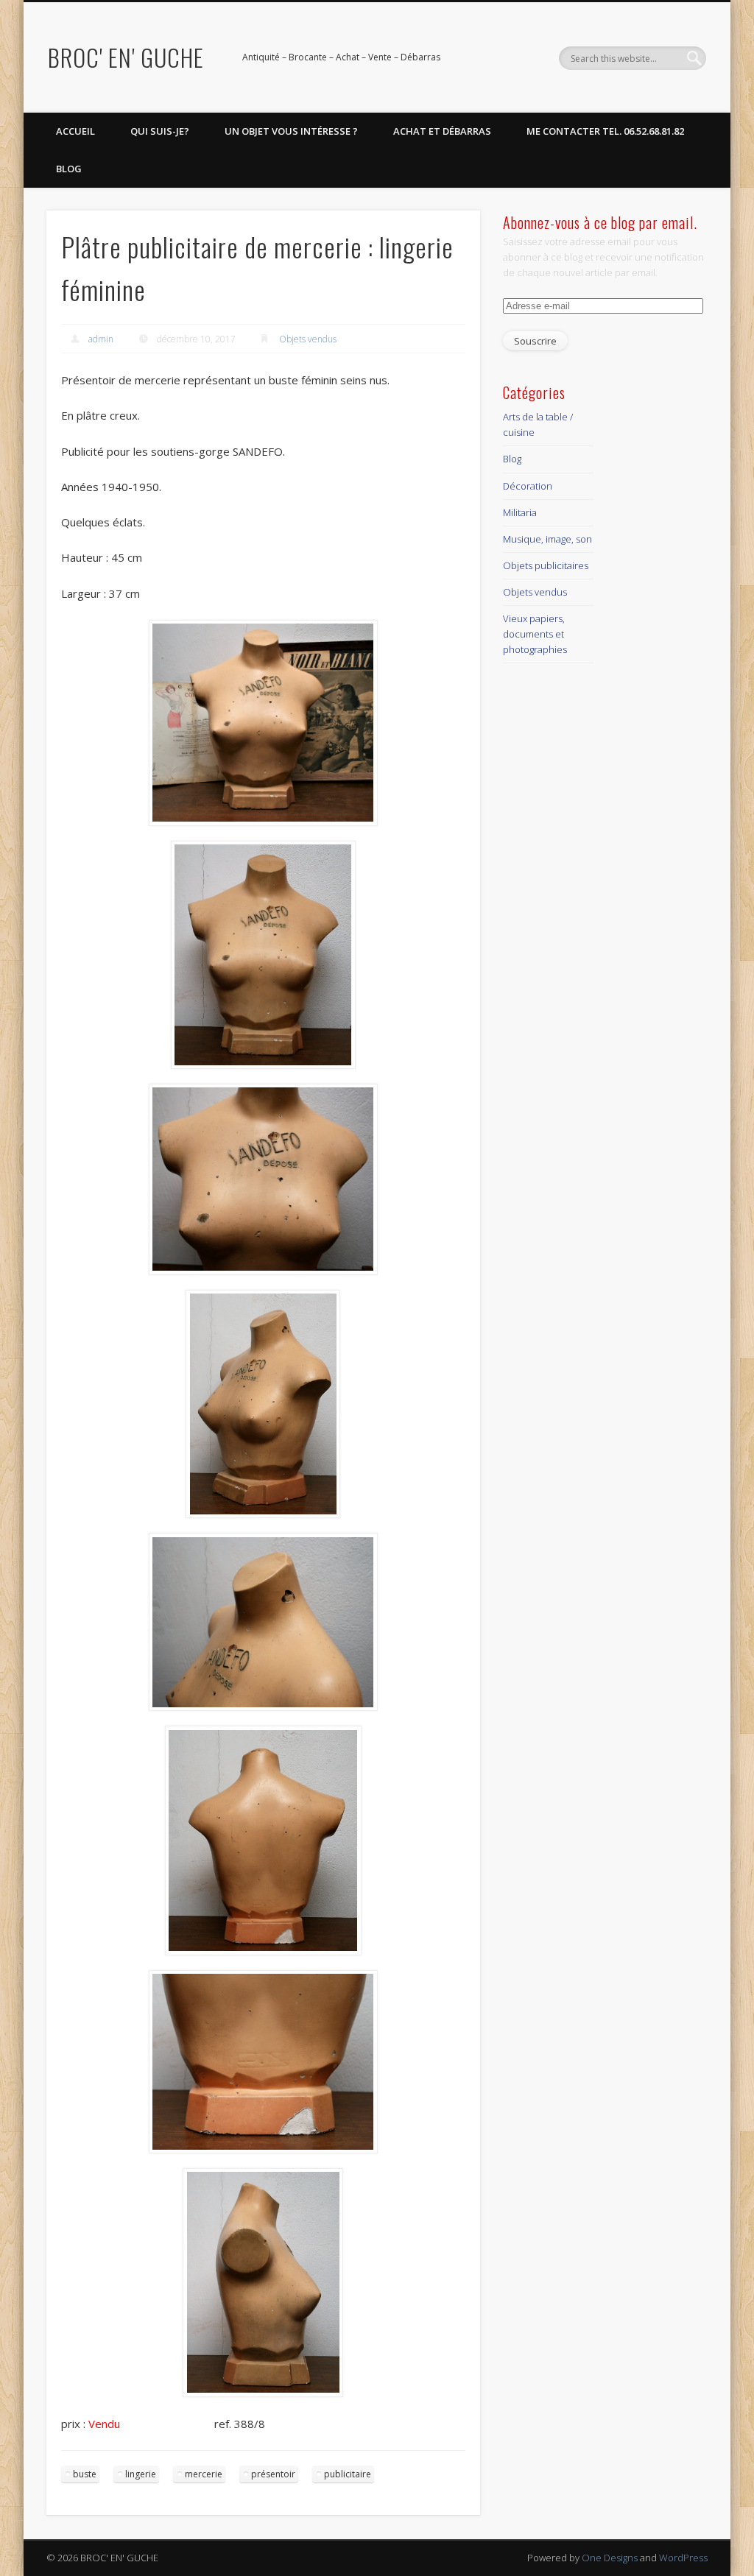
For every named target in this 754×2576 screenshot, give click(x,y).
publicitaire (348, 2474)
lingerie (141, 2474)
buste (85, 2474)
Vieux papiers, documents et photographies (535, 634)
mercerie (204, 2474)
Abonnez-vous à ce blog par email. (600, 222)
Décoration (528, 486)
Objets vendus (308, 339)
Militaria (520, 512)
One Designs (610, 2558)
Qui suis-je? (160, 131)
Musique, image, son (547, 539)
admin (101, 339)
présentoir (273, 2474)
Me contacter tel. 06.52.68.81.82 (605, 131)
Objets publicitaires (546, 565)
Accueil (75, 131)
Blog (69, 169)
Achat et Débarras (442, 131)
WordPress (683, 2558)
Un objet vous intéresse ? (291, 131)
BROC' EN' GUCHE (126, 57)
